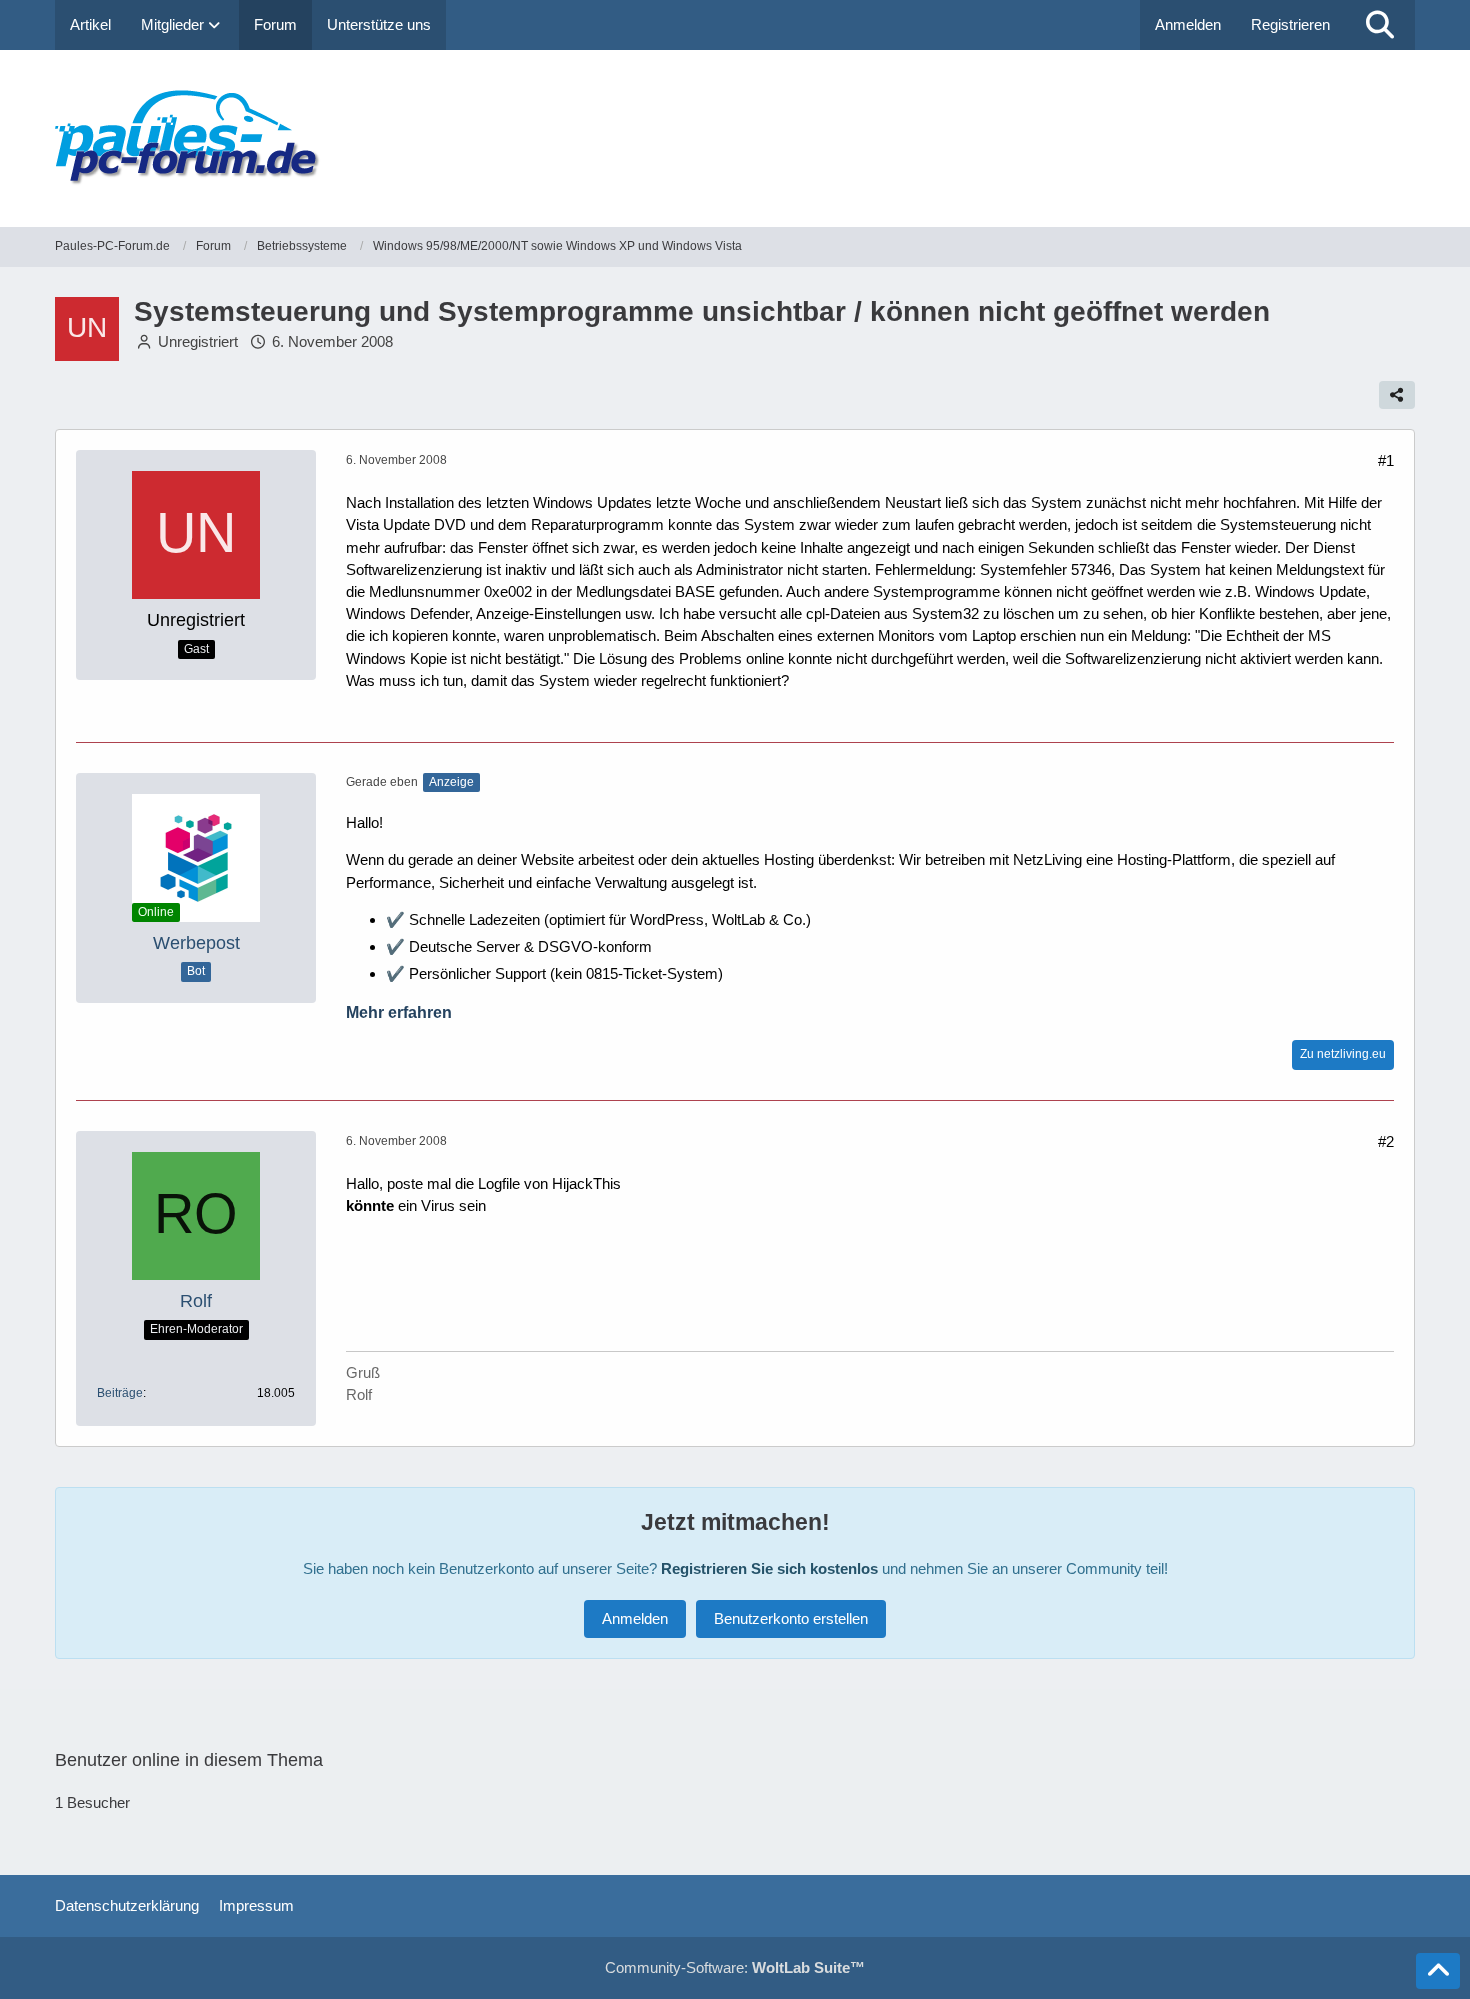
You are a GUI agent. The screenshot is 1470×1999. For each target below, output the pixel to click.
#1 (1386, 460)
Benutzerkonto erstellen (791, 1618)
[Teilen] (1397, 395)
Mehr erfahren (399, 1012)
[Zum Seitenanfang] (1438, 1971)
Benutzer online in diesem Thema (189, 1760)
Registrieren (1290, 24)
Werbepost (196, 943)
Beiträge (120, 1393)
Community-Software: (735, 1967)
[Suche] (1380, 25)
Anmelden (1188, 24)
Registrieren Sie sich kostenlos (769, 1568)
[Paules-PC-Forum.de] (735, 138)
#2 (1386, 1141)
